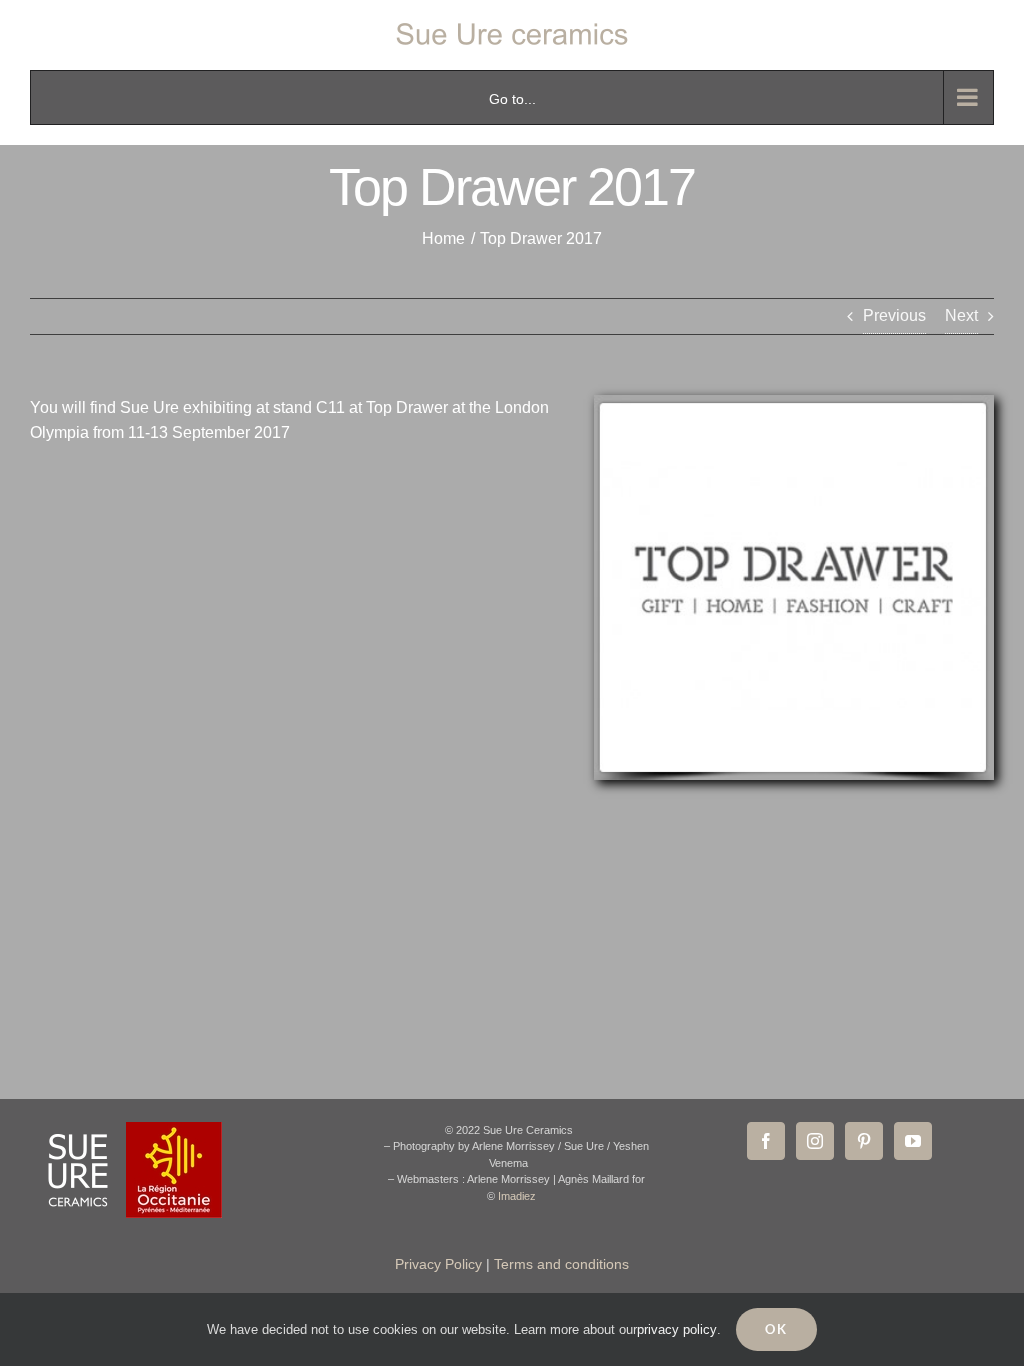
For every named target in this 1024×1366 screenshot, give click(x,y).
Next (961, 315)
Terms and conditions (561, 1264)
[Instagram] (815, 1141)
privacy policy (677, 1329)
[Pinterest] (864, 1141)
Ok (776, 1329)
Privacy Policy (438, 1264)
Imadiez (517, 1196)
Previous (894, 315)
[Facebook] (766, 1141)
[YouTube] (913, 1141)
